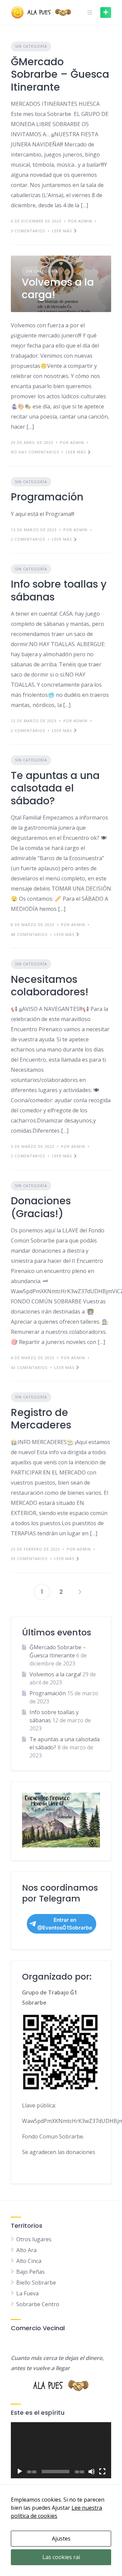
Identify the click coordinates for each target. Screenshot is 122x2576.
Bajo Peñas (30, 2272)
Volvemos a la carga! (58, 289)
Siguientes (80, 1592)
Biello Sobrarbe (36, 2283)
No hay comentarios (35, 452)
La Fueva (27, 2293)
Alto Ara (26, 2250)
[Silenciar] (91, 2472)
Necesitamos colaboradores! (50, 986)
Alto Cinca (29, 2261)
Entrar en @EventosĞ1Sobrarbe (65, 1924)
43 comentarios (29, 1367)
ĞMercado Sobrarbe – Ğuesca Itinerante (60, 74)
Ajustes (61, 2538)
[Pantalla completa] (102, 2472)
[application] (61, 2450)
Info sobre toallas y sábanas (59, 590)
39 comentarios (29, 1558)
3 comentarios (28, 231)
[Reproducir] (20, 2472)
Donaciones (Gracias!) (41, 1207)
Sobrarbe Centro (38, 2304)
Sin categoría (31, 46)
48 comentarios (29, 934)
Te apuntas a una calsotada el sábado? (55, 788)
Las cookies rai (61, 2557)
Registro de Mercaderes (41, 1419)
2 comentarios (28, 539)
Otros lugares (34, 2239)
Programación (47, 497)
